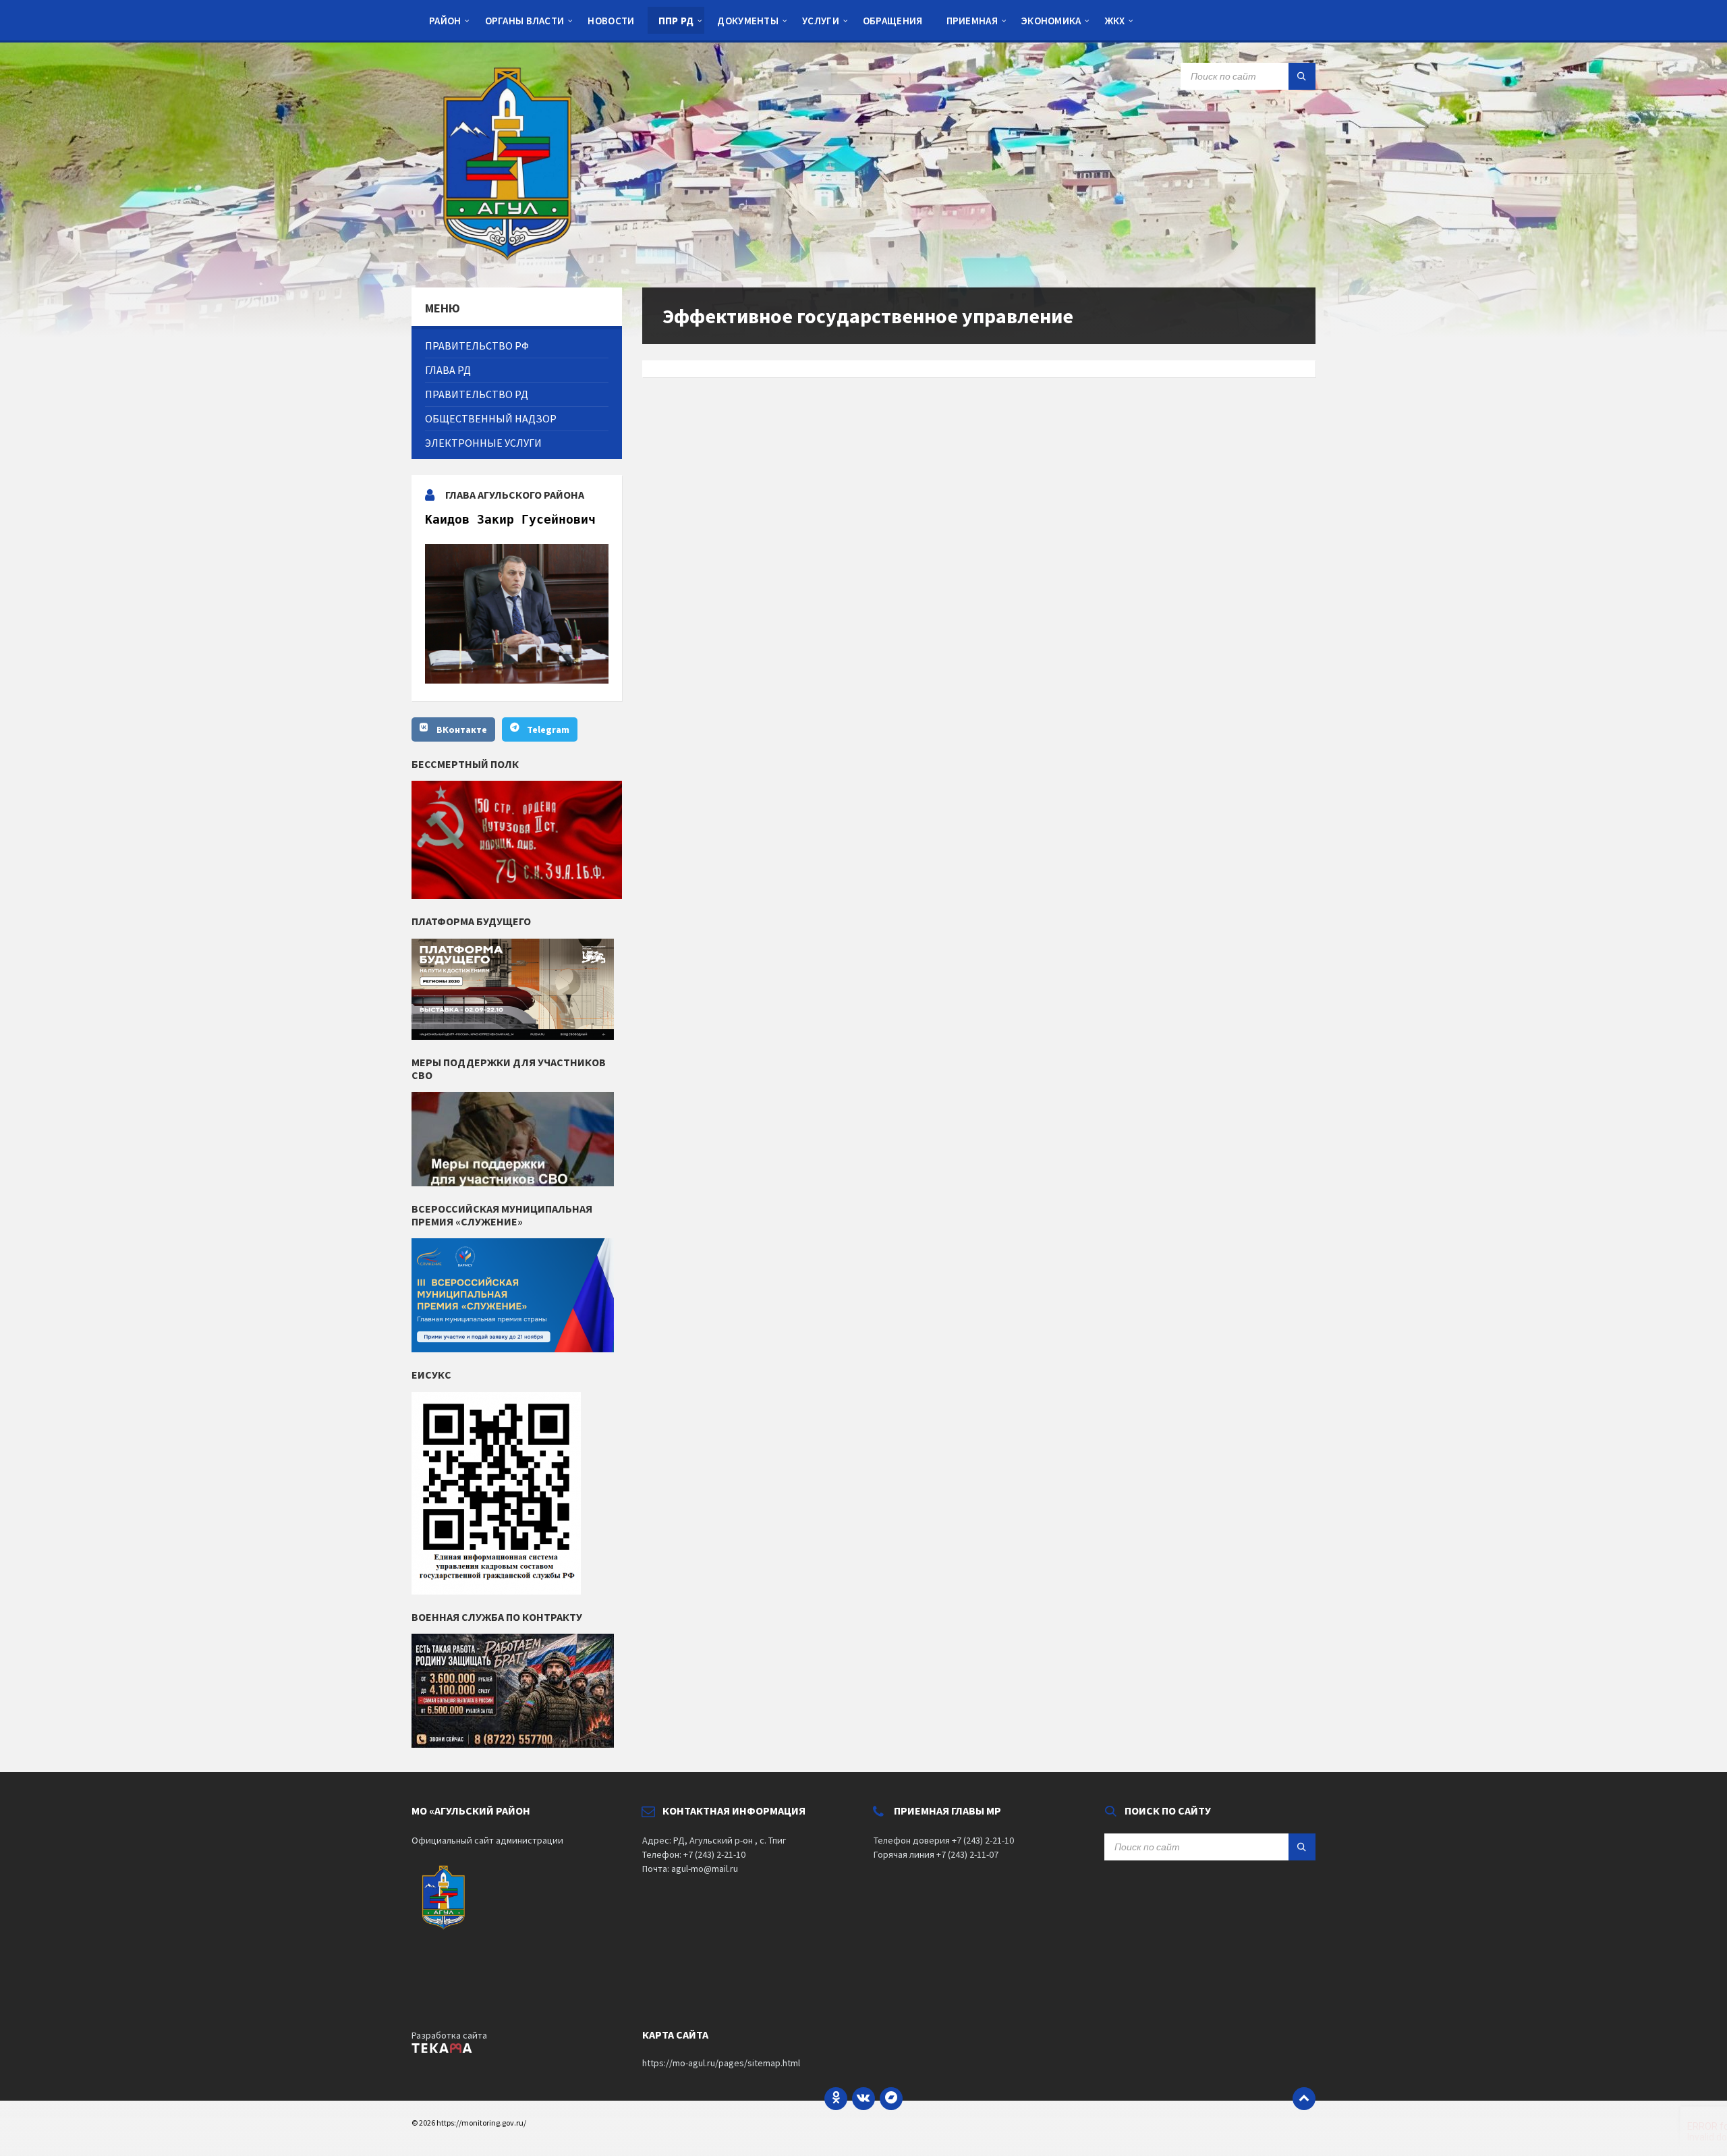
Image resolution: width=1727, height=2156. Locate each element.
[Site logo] (513, 261)
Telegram (548, 729)
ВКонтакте (462, 729)
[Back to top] (1304, 2099)
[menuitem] (445, 20)
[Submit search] (1302, 76)
